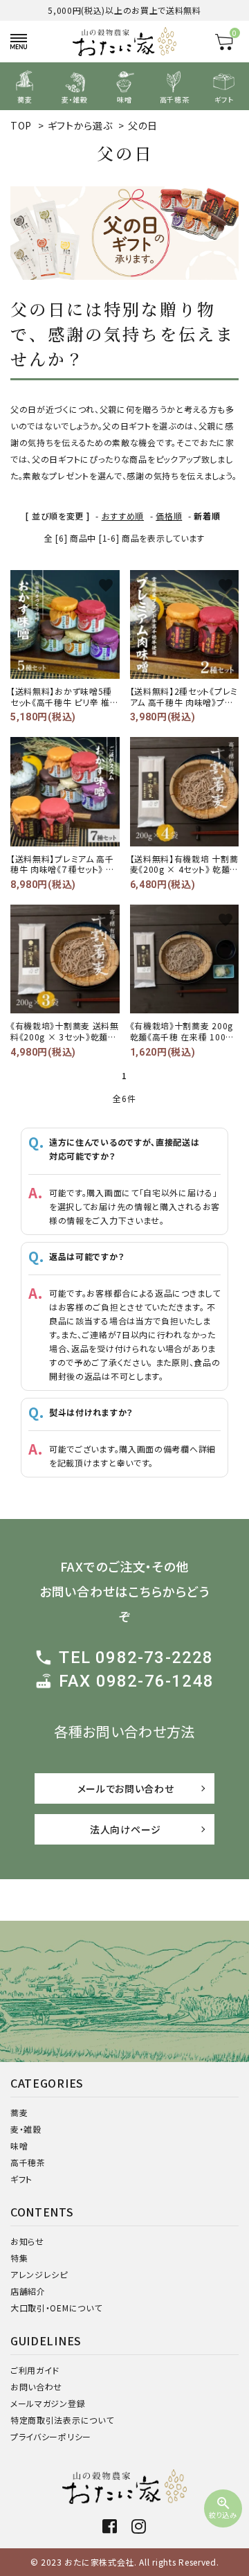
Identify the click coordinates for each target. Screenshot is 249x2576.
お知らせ (27, 2241)
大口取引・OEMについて (56, 2308)
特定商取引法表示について (62, 2420)
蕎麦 (19, 2112)
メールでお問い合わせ (126, 1788)
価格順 (169, 516)
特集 (19, 2258)
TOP (21, 125)
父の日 (143, 125)
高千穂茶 (28, 2162)
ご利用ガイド (35, 2370)
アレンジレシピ (39, 2274)
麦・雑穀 (26, 2129)
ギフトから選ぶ (80, 125)
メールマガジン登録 (48, 2403)
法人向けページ (126, 1829)
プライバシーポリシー (51, 2436)
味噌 (19, 2146)
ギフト (21, 2179)
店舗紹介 (28, 2291)
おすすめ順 (123, 516)
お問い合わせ (36, 2387)
